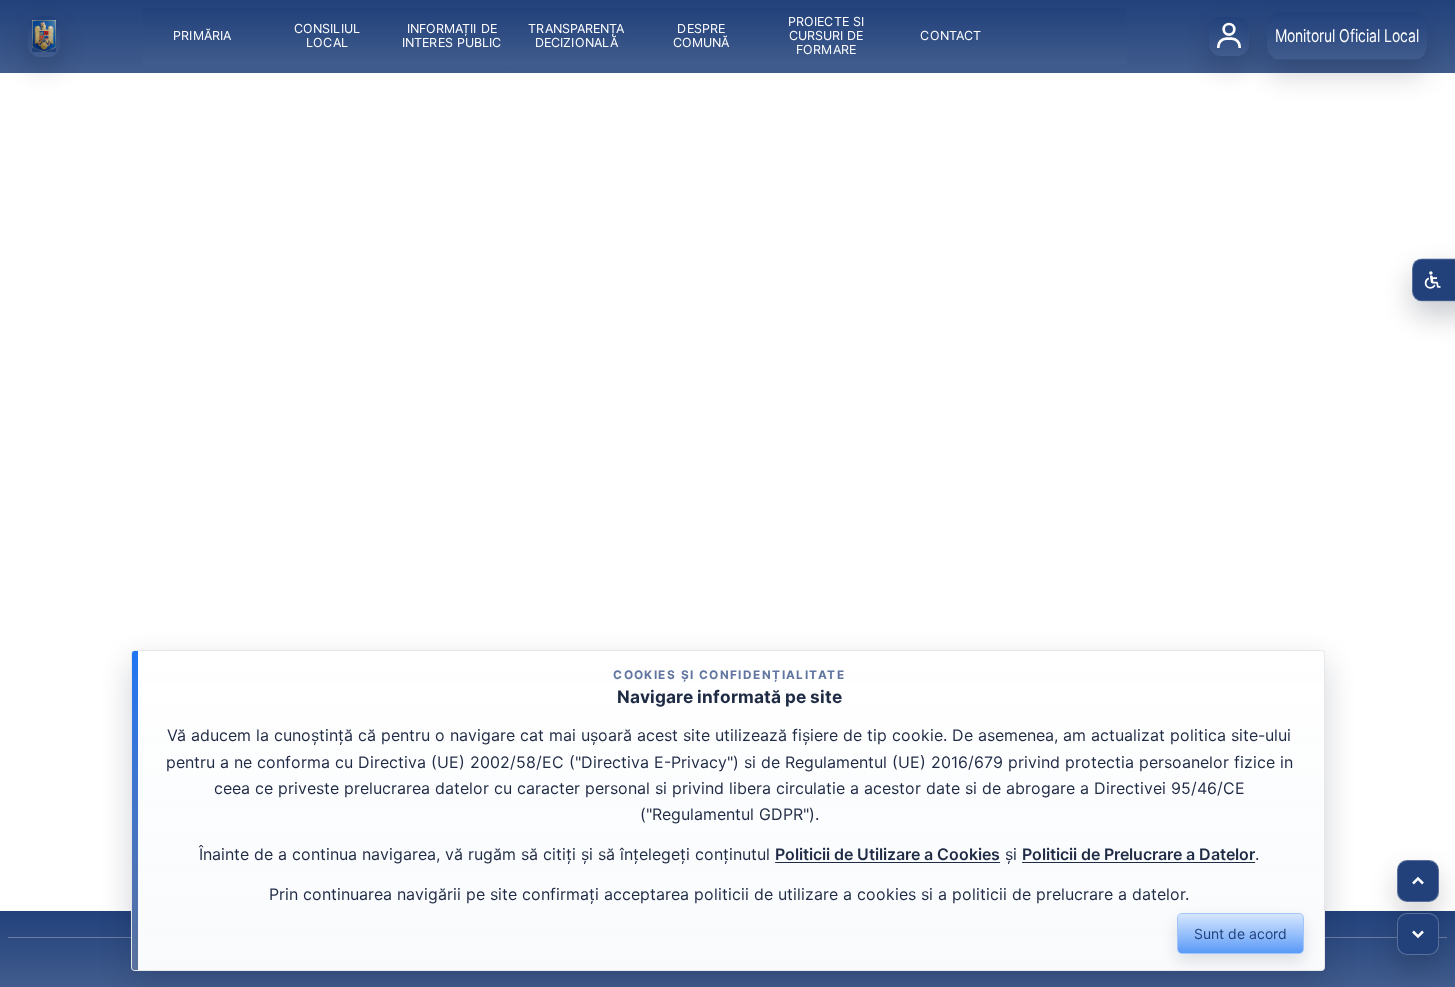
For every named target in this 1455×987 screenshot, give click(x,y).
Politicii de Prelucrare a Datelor (1138, 854)
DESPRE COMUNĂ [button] (700, 35)
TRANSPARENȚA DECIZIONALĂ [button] (576, 35)
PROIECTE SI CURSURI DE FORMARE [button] (826, 35)
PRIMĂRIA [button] (202, 35)
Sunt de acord (1240, 933)
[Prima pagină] (44, 37)
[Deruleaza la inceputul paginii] (1418, 881)
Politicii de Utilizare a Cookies (887, 854)
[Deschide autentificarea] (1229, 36)
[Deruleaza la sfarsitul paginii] (1418, 934)
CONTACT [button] (950, 35)
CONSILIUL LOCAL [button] (327, 35)
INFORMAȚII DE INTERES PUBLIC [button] (451, 35)
